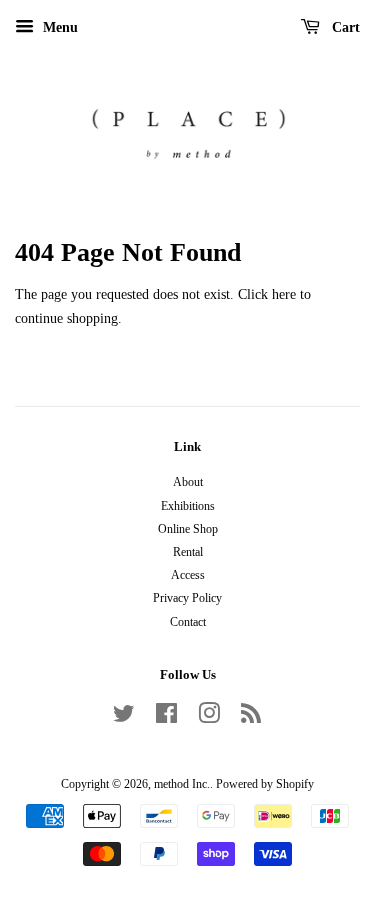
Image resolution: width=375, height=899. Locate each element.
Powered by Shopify (265, 784)
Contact (188, 622)
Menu (58, 27)
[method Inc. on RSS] (251, 718)
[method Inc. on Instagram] (209, 718)
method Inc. (182, 784)
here (284, 294)
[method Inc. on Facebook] (166, 718)
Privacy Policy (187, 598)
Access (188, 575)
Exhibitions (188, 506)
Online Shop (188, 529)
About (188, 482)
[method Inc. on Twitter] (124, 718)
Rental (188, 552)
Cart (344, 27)
